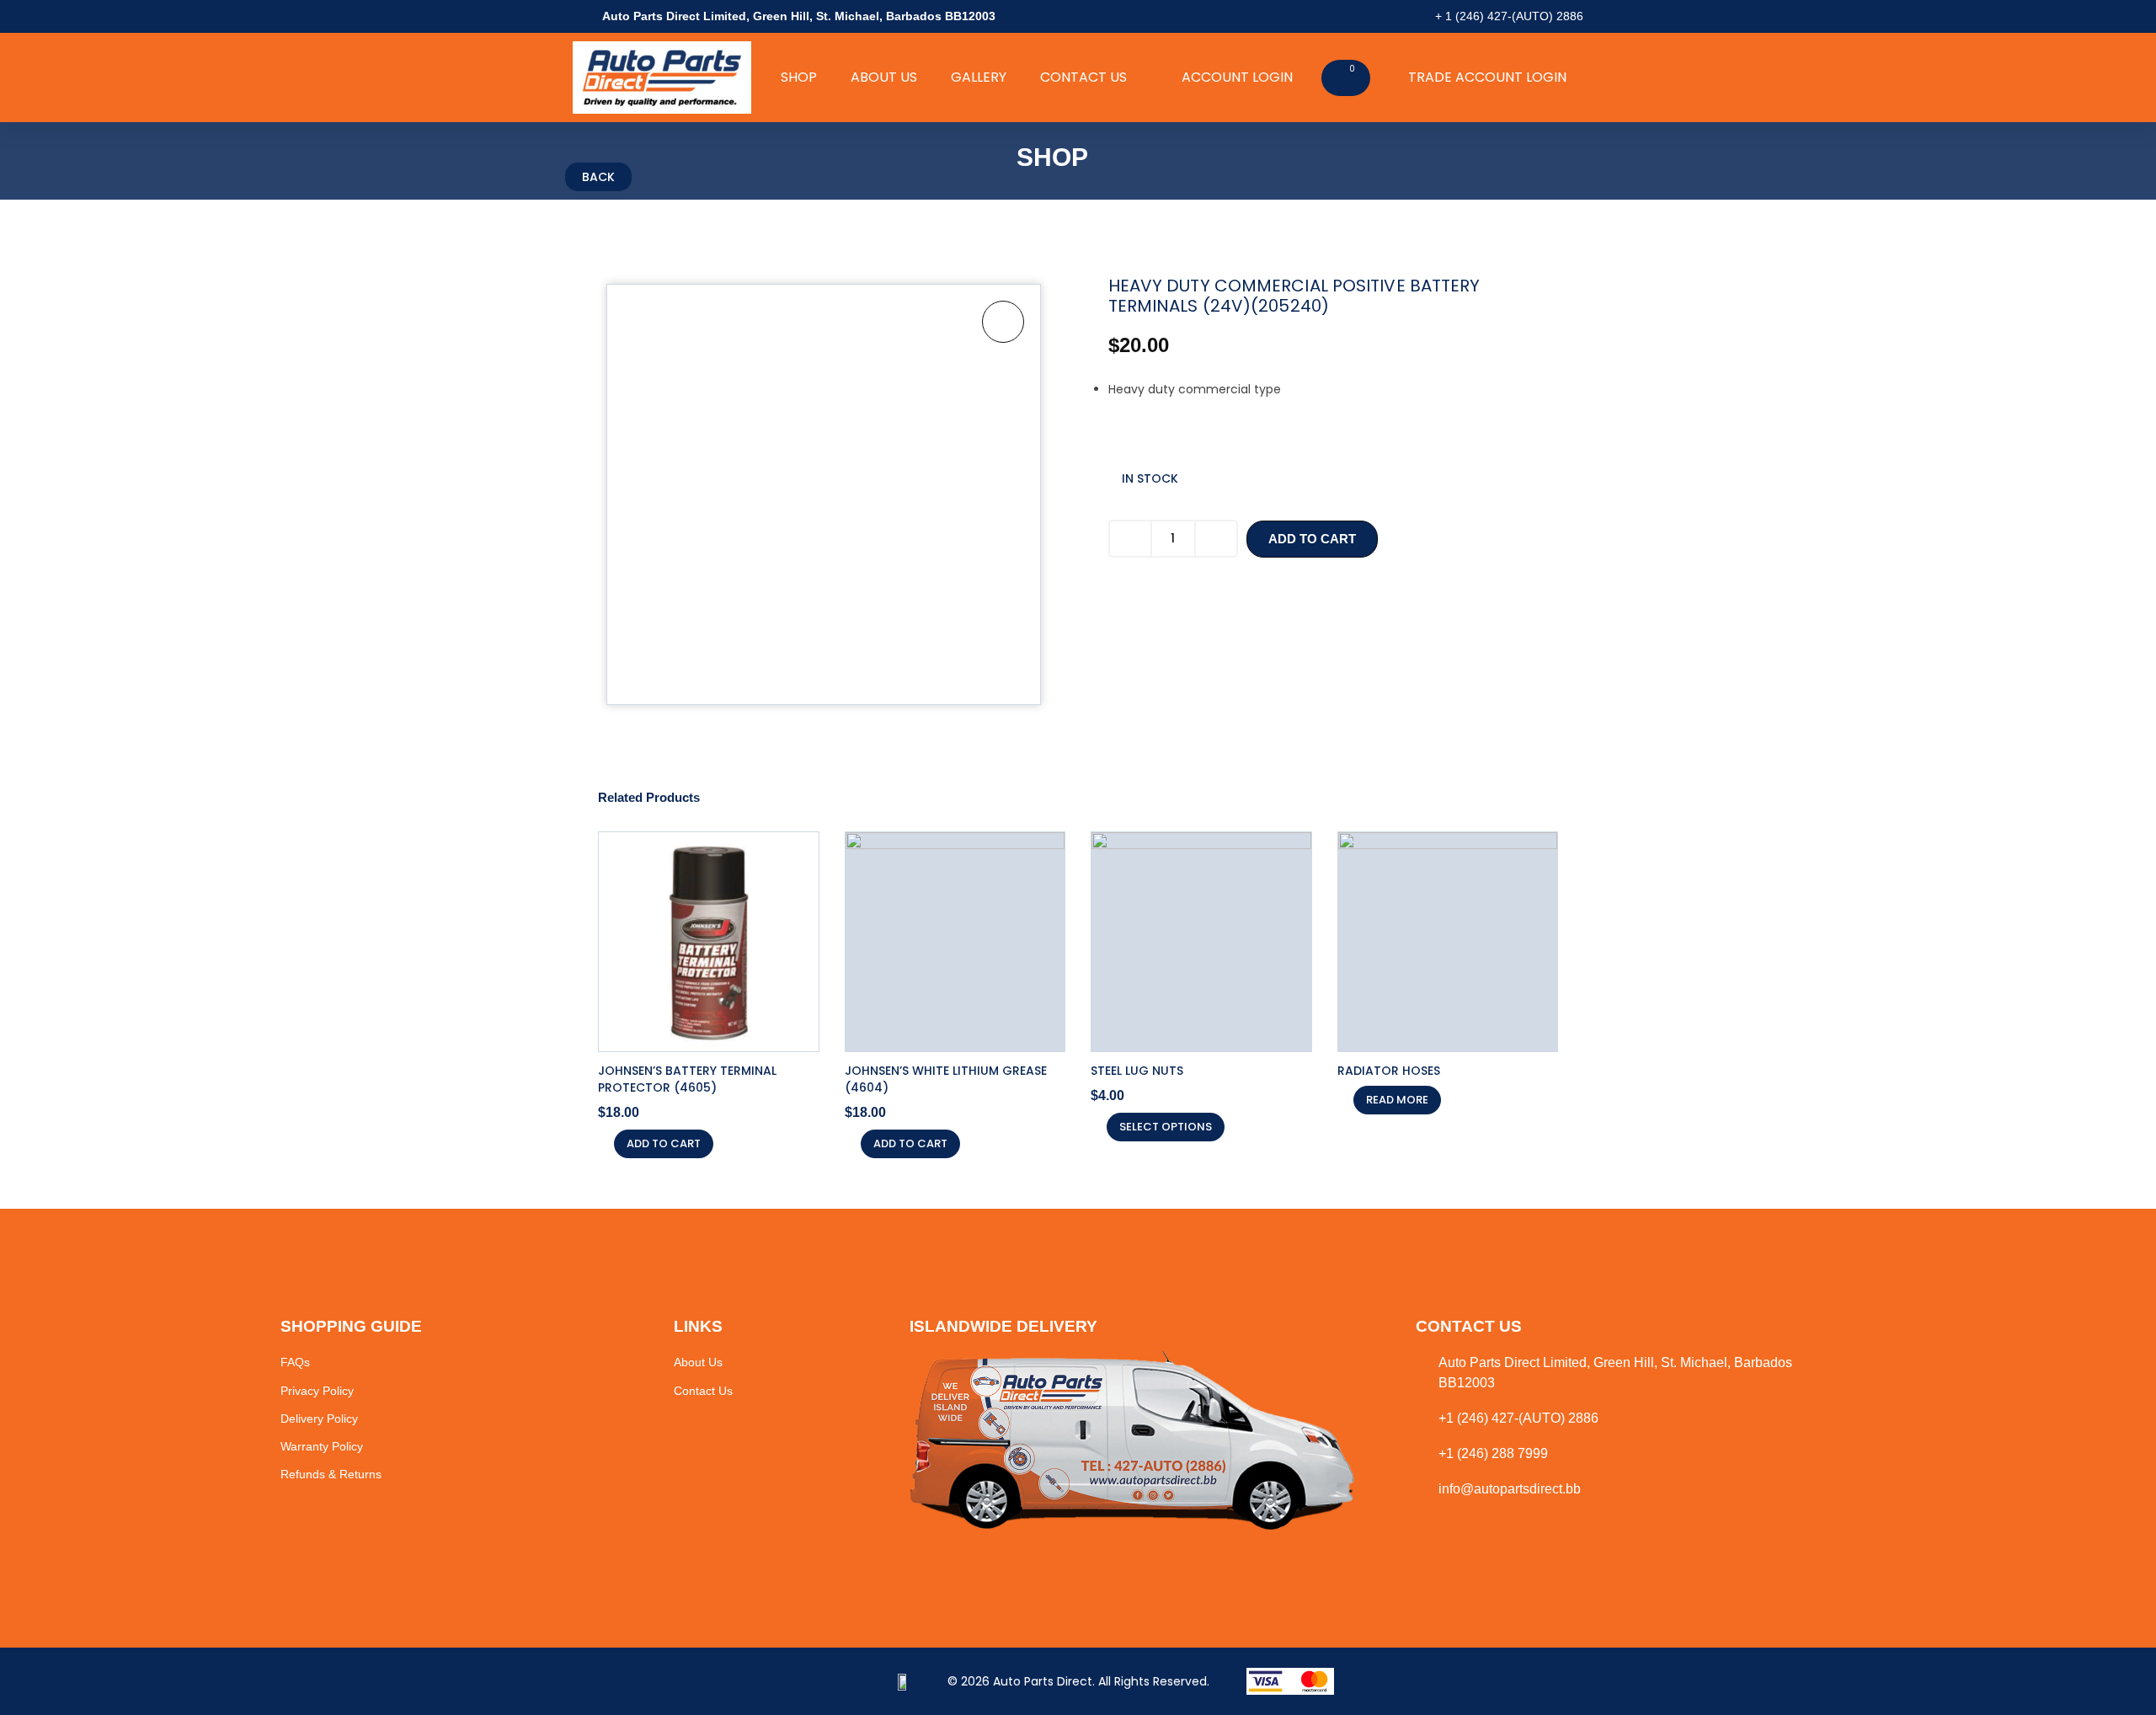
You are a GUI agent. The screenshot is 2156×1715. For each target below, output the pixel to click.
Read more (1397, 1100)
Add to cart (1312, 539)
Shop (799, 77)
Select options (1166, 1127)
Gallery (979, 77)
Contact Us (1083, 77)
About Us (884, 77)
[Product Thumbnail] (1003, 322)
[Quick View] (603, 1143)
